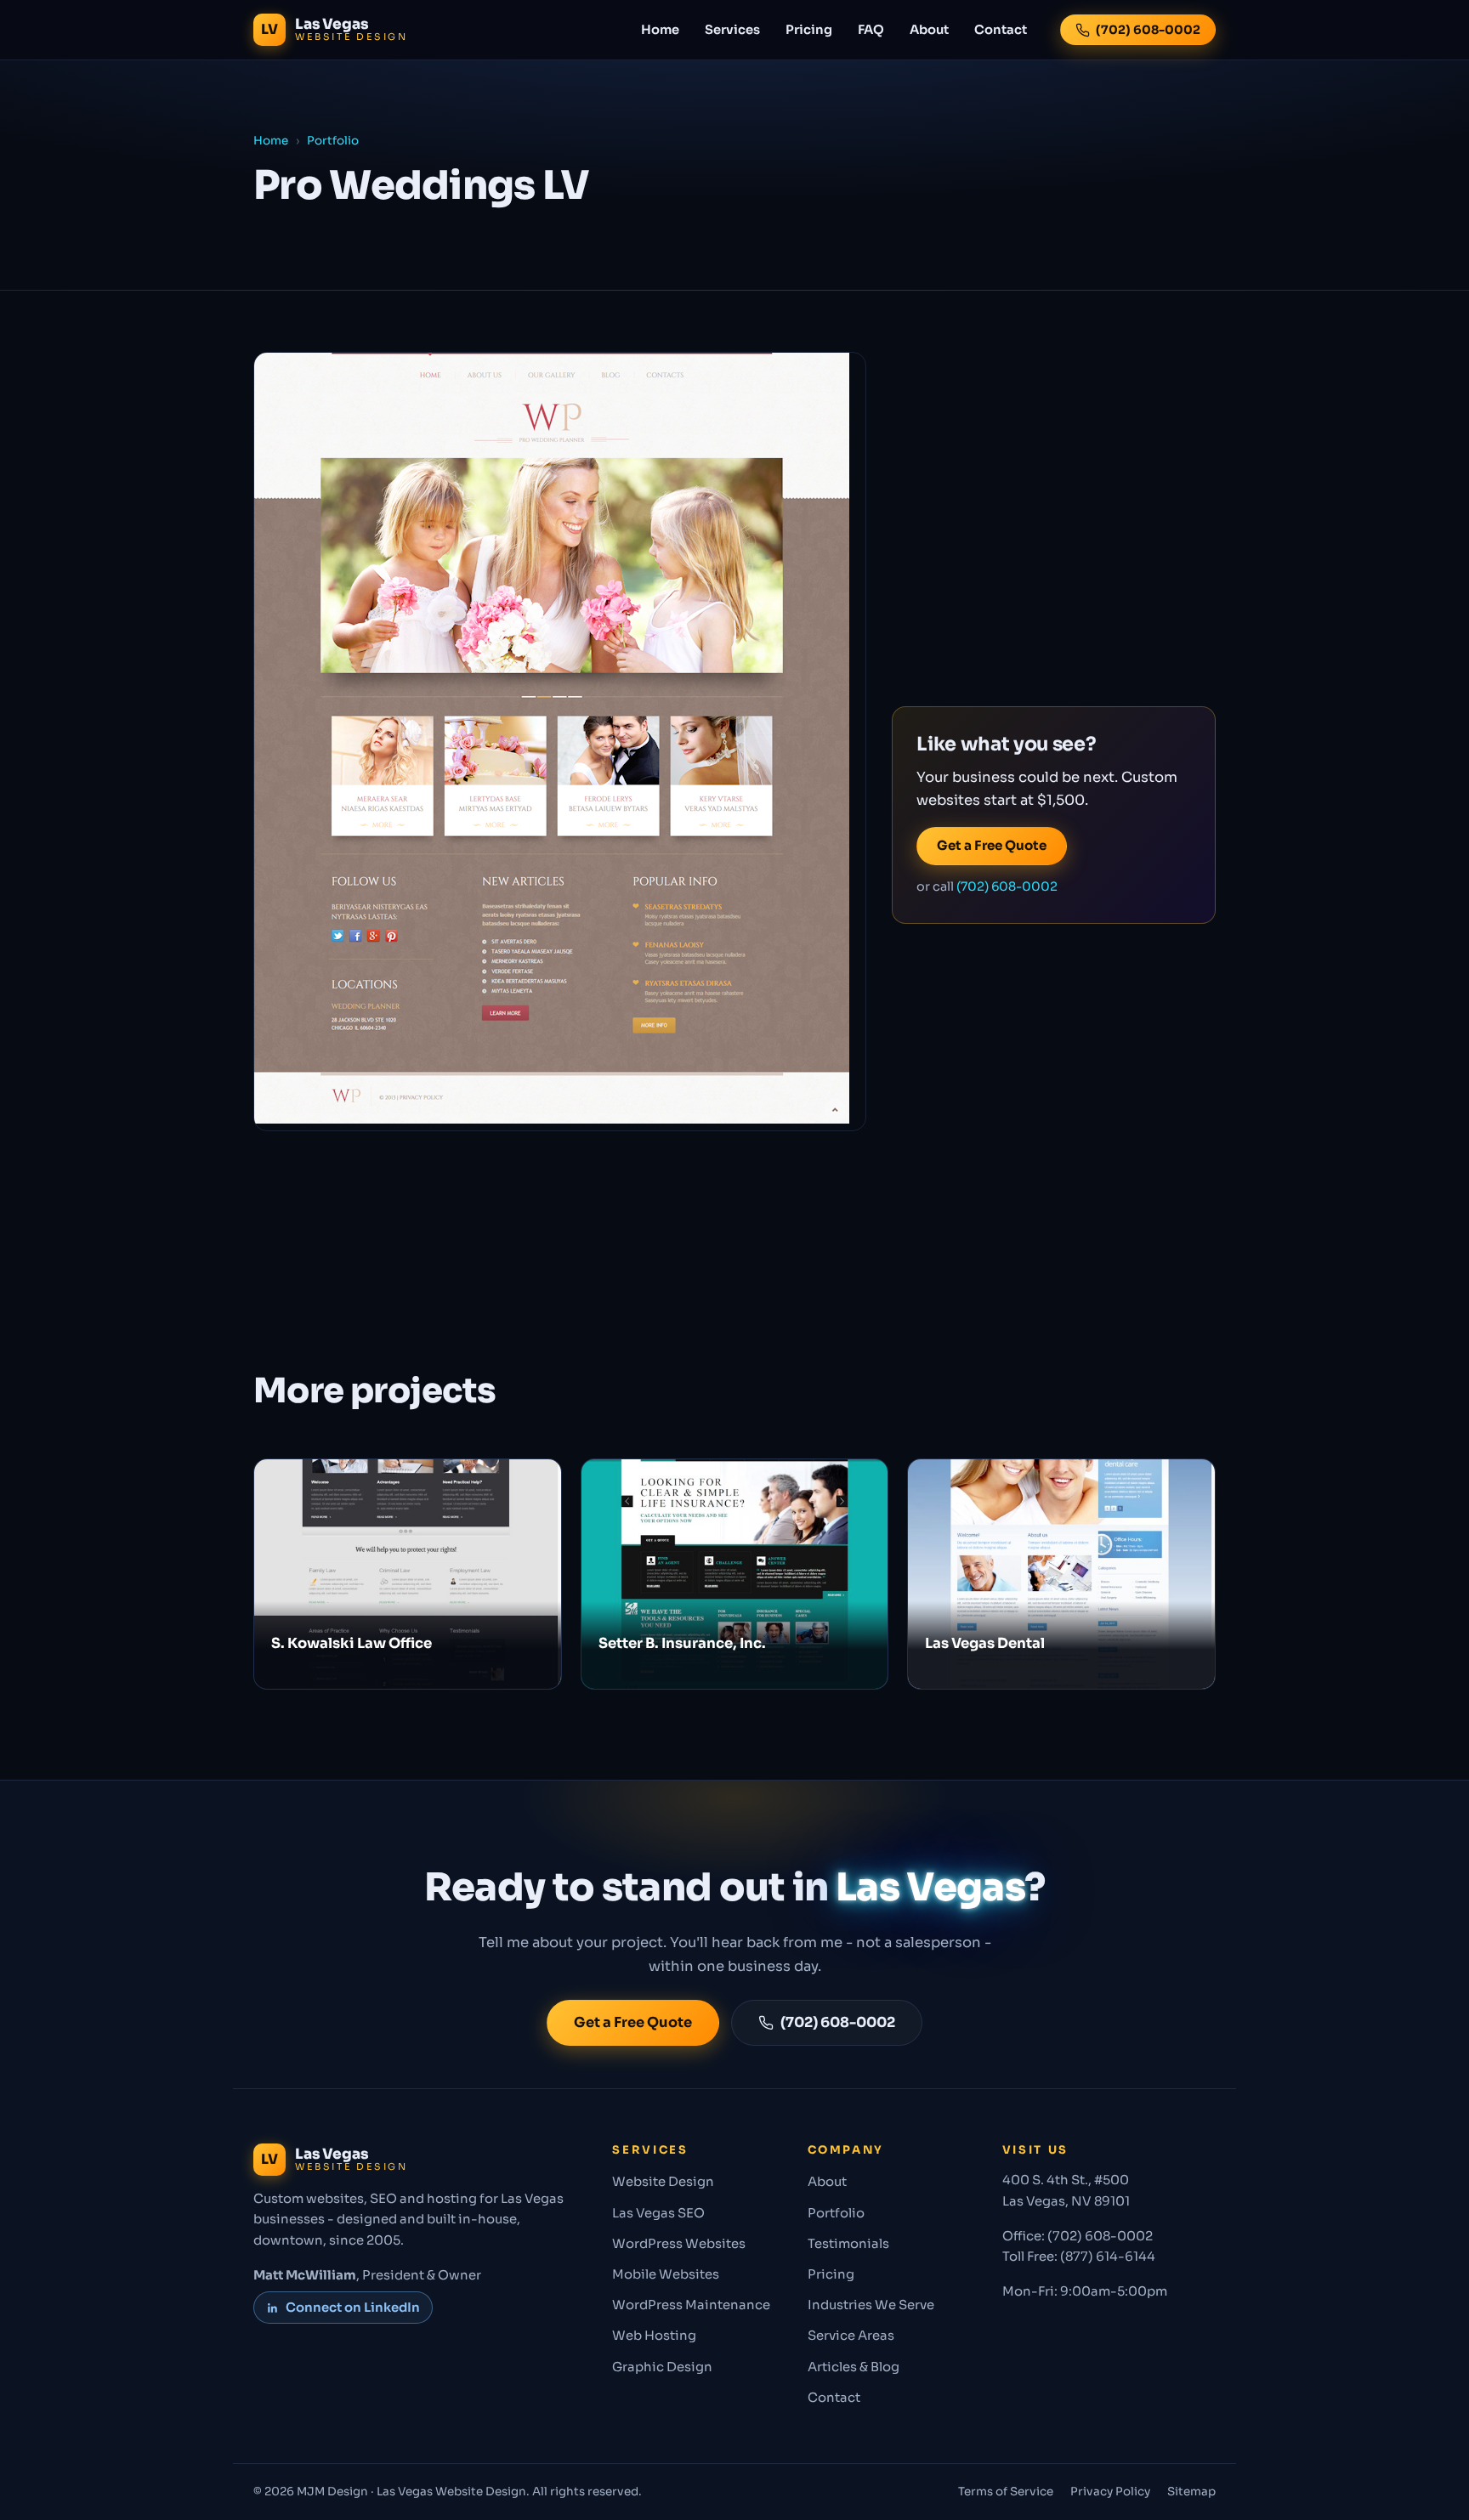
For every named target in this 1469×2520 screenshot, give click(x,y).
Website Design (663, 2182)
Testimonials (848, 2244)
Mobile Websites (666, 2274)
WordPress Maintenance (691, 2305)
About (929, 30)
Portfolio (333, 141)
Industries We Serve (871, 2305)
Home (660, 30)
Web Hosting (654, 2336)
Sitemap (1191, 2492)
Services (732, 30)
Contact (1001, 30)
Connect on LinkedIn (353, 2308)
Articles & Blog (854, 2367)
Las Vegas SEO (658, 2213)
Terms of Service (1006, 2492)
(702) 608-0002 (1148, 30)
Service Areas (851, 2336)
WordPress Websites (679, 2244)
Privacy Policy (1110, 2492)
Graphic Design (662, 2367)
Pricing (809, 30)
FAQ (871, 30)
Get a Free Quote (992, 845)
